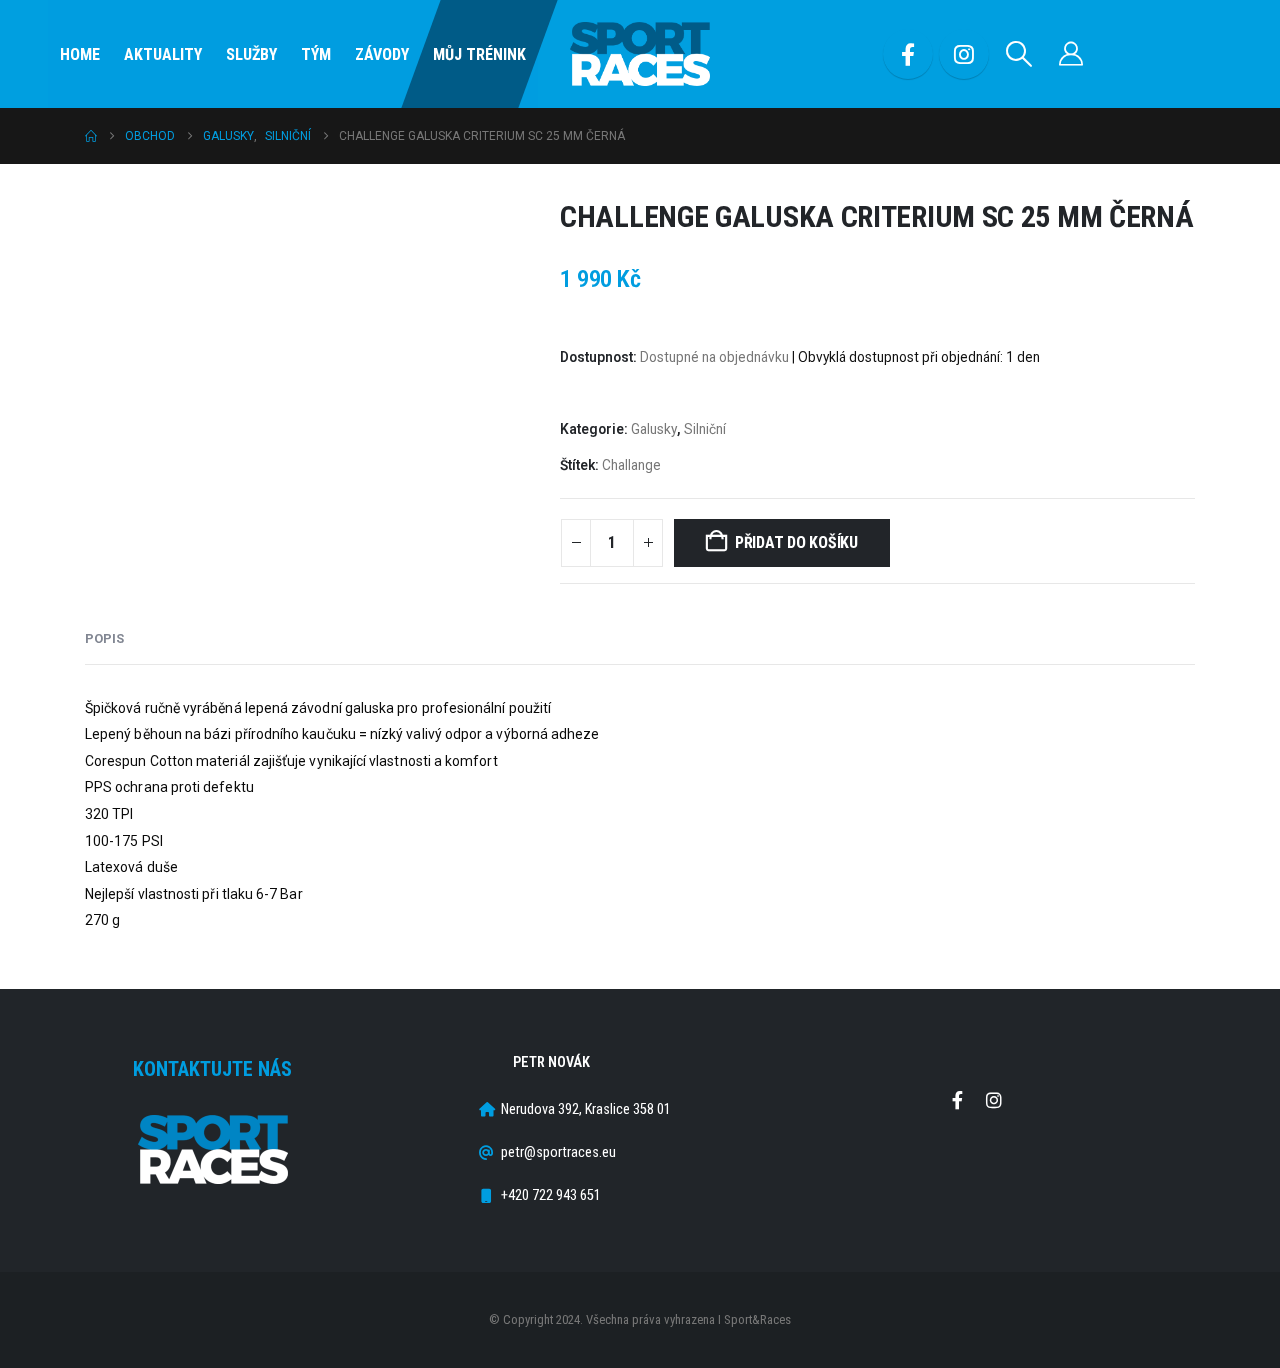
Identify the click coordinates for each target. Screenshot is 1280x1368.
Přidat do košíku (796, 542)
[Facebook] (908, 54)
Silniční (705, 429)
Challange (631, 465)
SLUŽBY (251, 54)
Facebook (957, 1100)
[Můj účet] (1071, 54)
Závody (382, 54)
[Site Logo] (640, 54)
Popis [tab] (104, 638)
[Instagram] (964, 54)
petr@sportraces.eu (558, 1152)
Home (80, 54)
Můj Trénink (479, 54)
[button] (1019, 54)
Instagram (994, 1100)
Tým (316, 54)
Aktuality (163, 54)
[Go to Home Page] (91, 136)
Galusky (654, 429)
